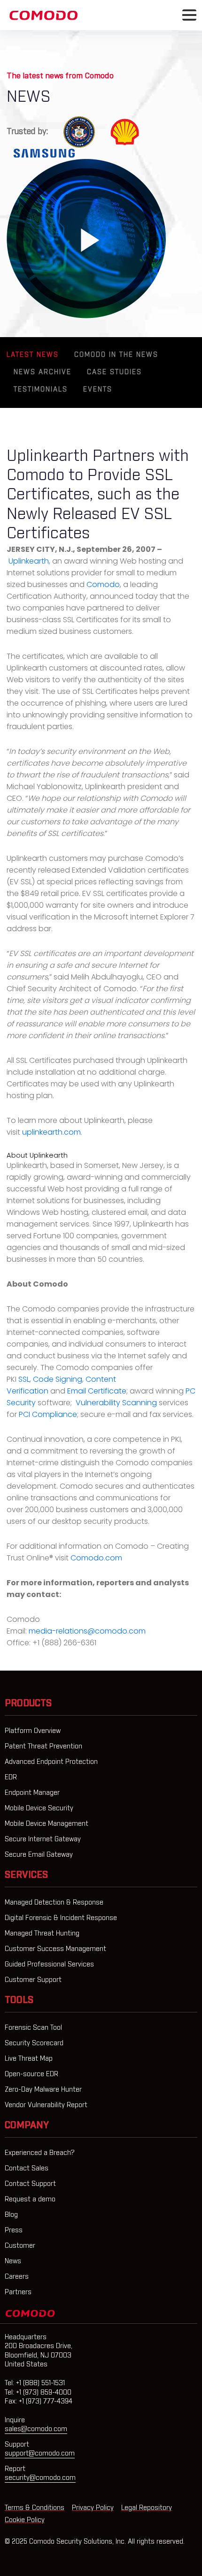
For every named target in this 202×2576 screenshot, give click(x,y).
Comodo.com (96, 1558)
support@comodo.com (40, 2454)
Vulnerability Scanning (116, 1403)
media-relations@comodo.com (87, 1631)
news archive (43, 372)
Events (98, 390)
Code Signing (58, 1379)
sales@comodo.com (36, 2429)
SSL (24, 1379)
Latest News (33, 355)
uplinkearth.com (51, 1132)
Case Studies (114, 372)
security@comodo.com (40, 2478)
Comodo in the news (116, 355)
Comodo (103, 584)
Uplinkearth (29, 561)
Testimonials (41, 390)
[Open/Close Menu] (189, 15)
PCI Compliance (48, 1414)
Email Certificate (97, 1391)
